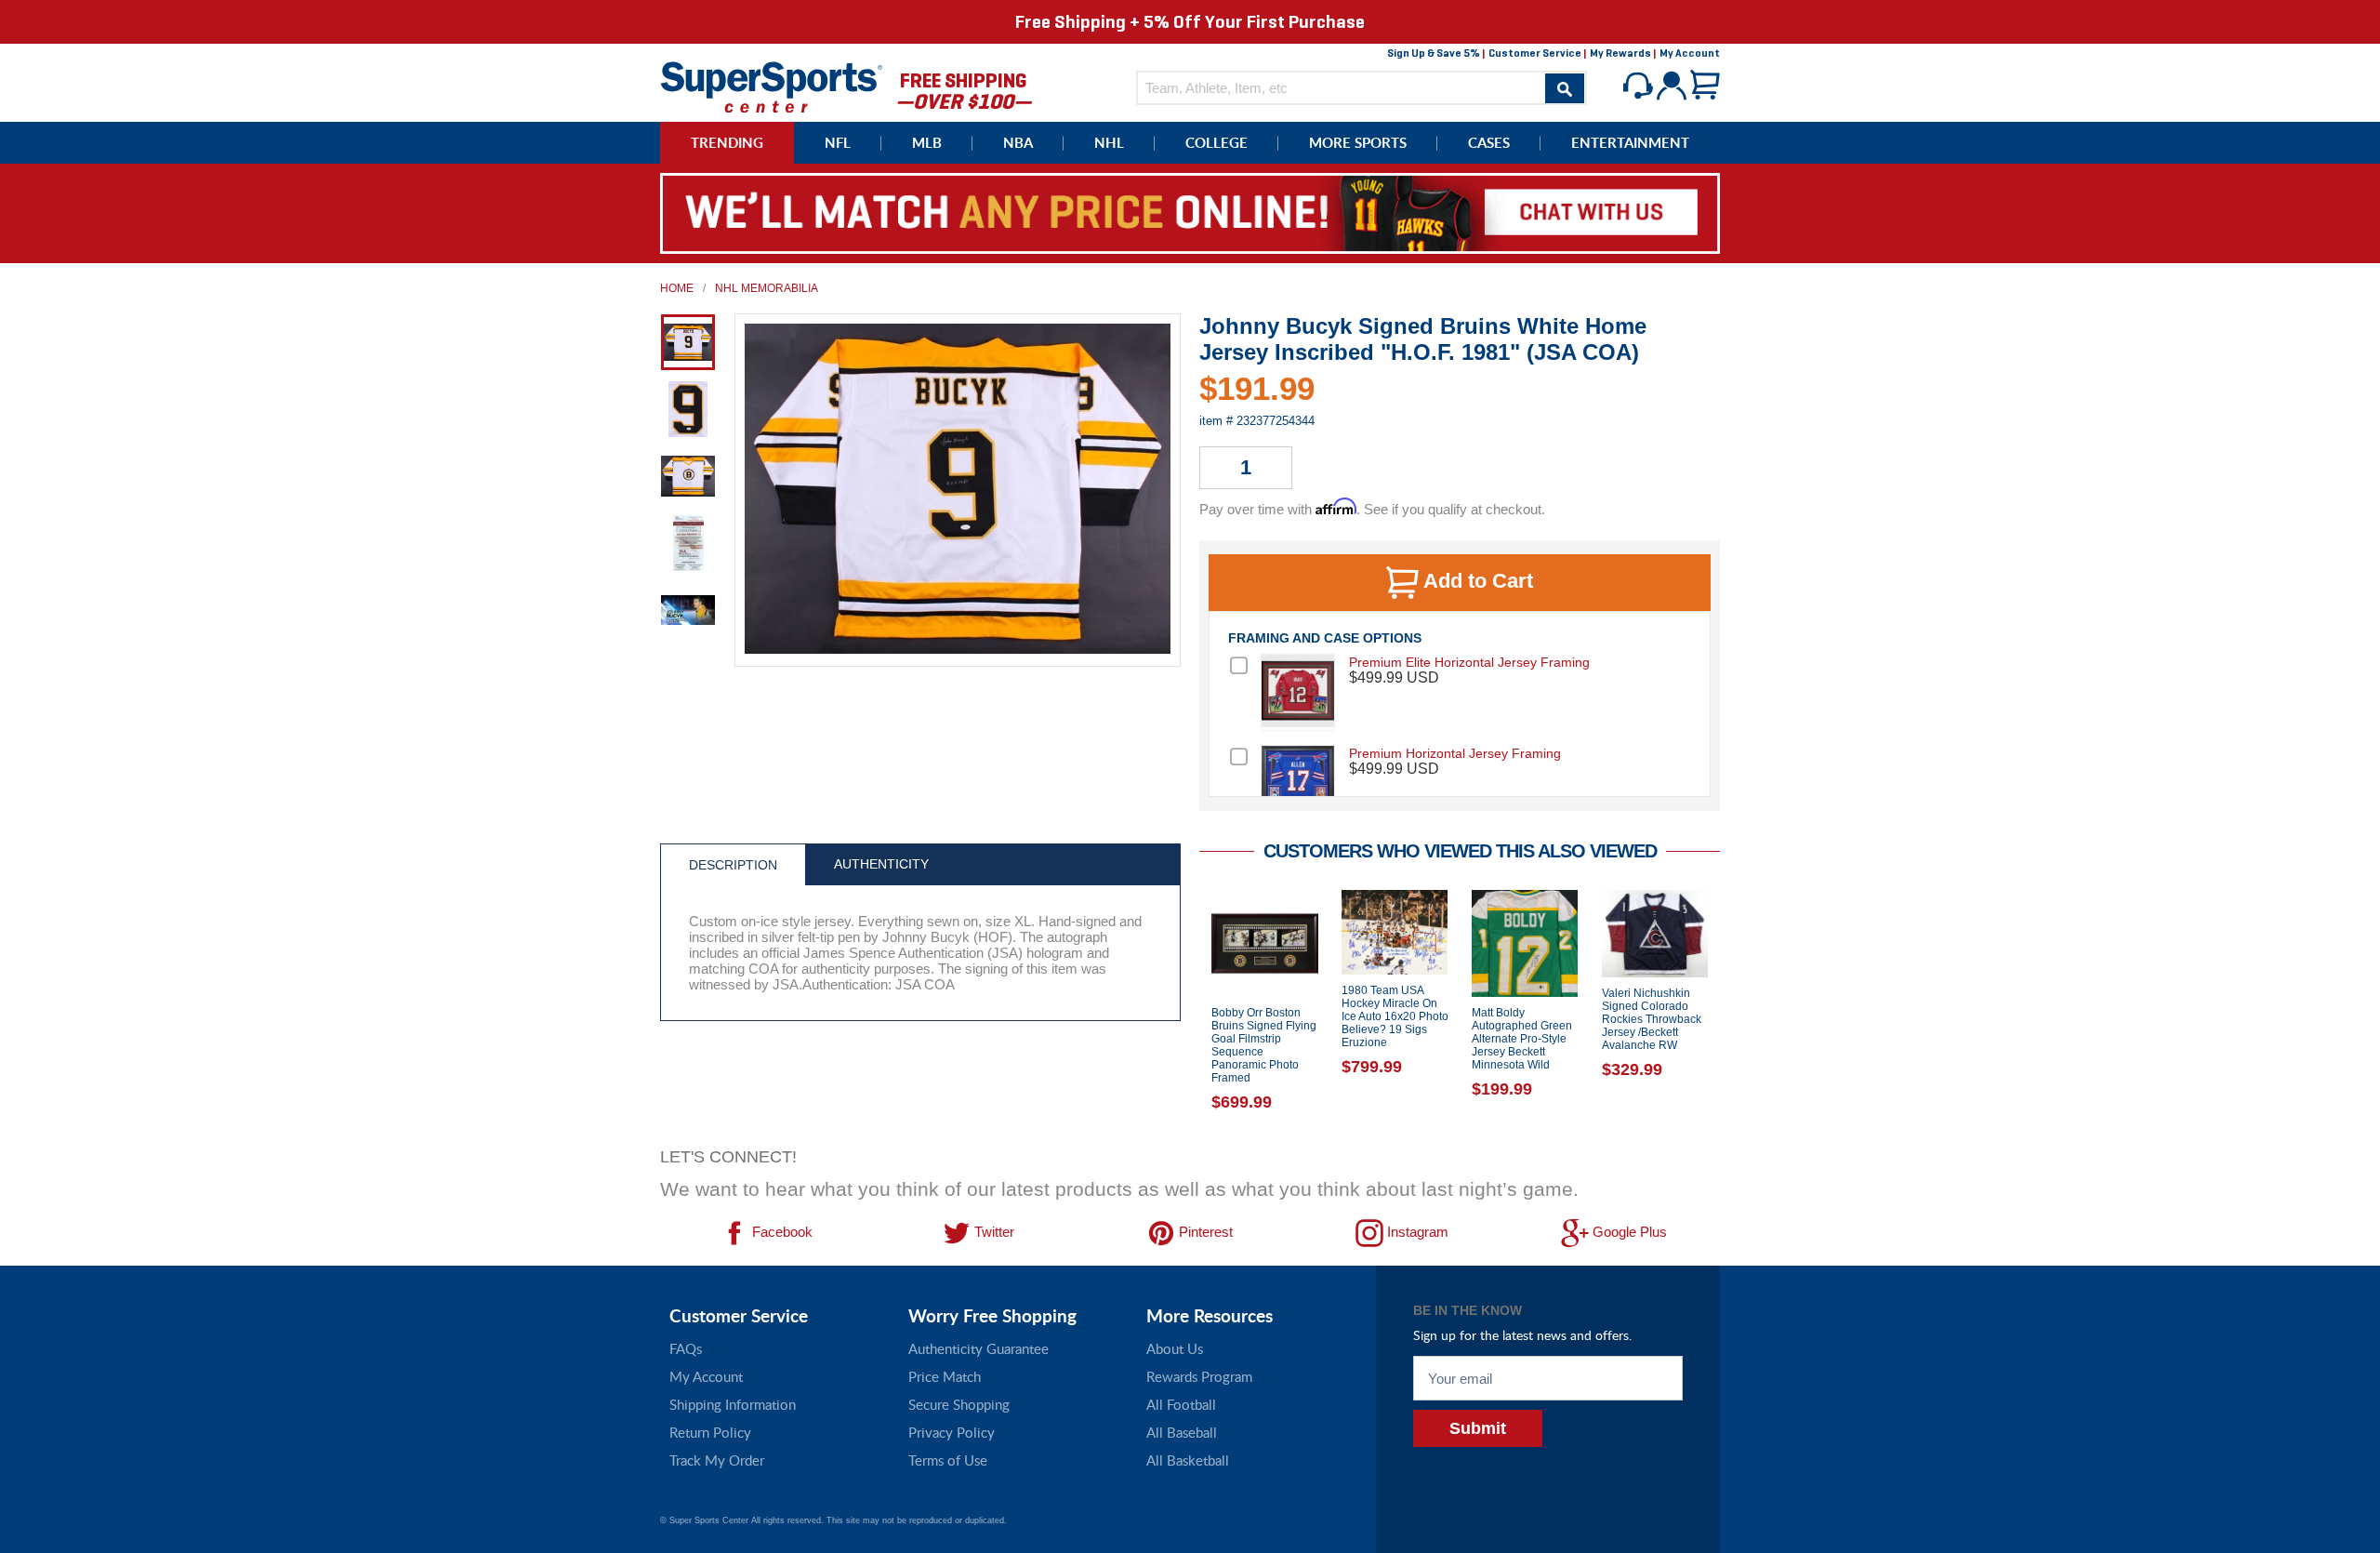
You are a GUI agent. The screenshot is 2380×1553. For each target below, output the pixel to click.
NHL (1109, 143)
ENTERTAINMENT (1630, 143)
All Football (1181, 1404)
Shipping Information (733, 1404)
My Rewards (1620, 53)
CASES (1489, 143)
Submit (1478, 1428)
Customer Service (1535, 53)
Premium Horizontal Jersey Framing (1455, 753)
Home (677, 288)
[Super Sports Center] (772, 85)
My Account (1690, 53)
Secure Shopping (959, 1404)
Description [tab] (733, 865)
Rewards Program (1199, 1376)
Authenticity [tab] (881, 864)
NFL (838, 143)
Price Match (945, 1376)
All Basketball (1188, 1460)
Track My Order (717, 1460)
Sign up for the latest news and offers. (1522, 1335)
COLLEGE (1216, 143)
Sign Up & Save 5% (1434, 53)
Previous (1185, 1013)
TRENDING (727, 143)
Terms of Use (948, 1460)
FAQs (686, 1348)
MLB (927, 143)
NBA (1018, 143)
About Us (1175, 1348)
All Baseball (1182, 1432)
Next (1734, 1013)
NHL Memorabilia (767, 288)
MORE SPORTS (1358, 143)
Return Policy (710, 1432)
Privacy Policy (952, 1432)
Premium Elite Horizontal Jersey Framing (1469, 662)
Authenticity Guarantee (978, 1348)
